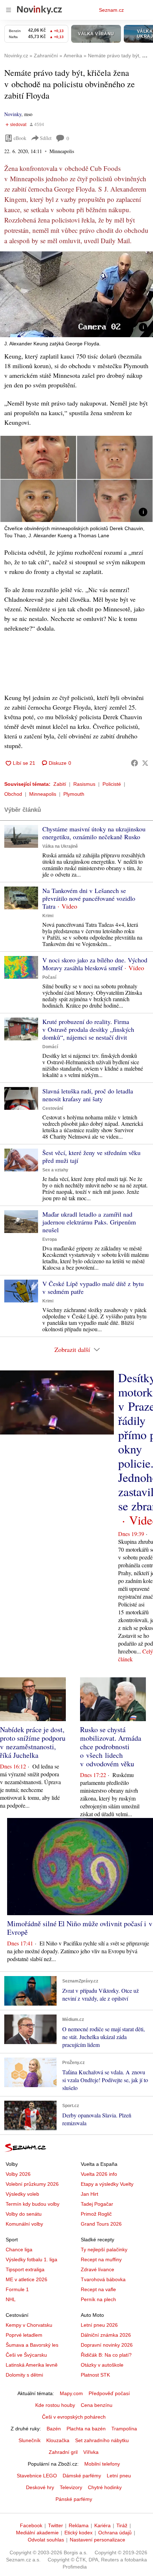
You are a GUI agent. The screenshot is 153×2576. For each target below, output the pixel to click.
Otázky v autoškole (102, 2365)
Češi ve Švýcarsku (26, 2355)
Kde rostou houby (55, 2405)
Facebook (31, 2525)
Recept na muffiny (101, 2259)
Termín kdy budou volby (33, 2204)
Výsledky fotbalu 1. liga (31, 2259)
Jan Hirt (89, 2194)
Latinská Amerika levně (32, 2365)
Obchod (13, 794)
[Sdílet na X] (145, 763)
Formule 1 (17, 2289)
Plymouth (74, 794)
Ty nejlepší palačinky (104, 2250)
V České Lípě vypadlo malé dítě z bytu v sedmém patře (93, 1287)
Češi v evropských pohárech (74, 2417)
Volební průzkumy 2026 (32, 2184)
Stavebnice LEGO (37, 2476)
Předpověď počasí (109, 2393)
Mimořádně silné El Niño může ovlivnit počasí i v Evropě (80, 1928)
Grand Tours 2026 (101, 2224)
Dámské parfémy (82, 2476)
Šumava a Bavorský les (32, 2345)
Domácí (50, 1047)
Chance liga (19, 2250)
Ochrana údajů (115, 2533)
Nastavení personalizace (97, 2540)
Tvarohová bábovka (103, 2279)
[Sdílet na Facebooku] (134, 763)
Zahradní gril (63, 2452)
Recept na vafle (98, 2289)
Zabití (60, 784)
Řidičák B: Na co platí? (106, 2355)
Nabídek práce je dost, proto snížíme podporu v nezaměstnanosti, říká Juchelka (33, 1742)
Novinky (13, 114)
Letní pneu (119, 2476)
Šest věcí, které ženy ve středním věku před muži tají (91, 1156)
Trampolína (124, 2429)
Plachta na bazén (86, 2429)
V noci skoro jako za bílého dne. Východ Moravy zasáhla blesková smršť (95, 964)
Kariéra (102, 2525)
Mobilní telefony (102, 2464)
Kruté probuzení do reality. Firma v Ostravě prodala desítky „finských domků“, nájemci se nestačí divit (88, 1029)
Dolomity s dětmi (24, 2375)
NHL (11, 2299)
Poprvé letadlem (24, 2335)
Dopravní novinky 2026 (107, 2345)
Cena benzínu (97, 2405)
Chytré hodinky (105, 2487)
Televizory (71, 2487)
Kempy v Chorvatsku (29, 2325)
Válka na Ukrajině (60, 846)
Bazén (54, 2429)
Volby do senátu (24, 2214)
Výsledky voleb (22, 2194)
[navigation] (9, 10)
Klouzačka (58, 2440)
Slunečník (30, 2440)
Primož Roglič (96, 2214)
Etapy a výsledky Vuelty (107, 2184)
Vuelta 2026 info (99, 2174)
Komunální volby (24, 2224)
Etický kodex (78, 2533)
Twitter (56, 2525)
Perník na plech (98, 2299)
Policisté (112, 784)
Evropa (50, 1239)
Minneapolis (43, 794)
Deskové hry (40, 2487)
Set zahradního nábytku (102, 2440)
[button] (76, 294)
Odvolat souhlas (46, 2540)
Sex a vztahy (55, 1170)
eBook (20, 138)
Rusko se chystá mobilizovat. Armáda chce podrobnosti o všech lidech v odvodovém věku (111, 1747)
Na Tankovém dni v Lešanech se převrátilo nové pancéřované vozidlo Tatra (89, 898)
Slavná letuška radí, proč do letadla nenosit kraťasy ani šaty (88, 1095)
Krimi (48, 916)
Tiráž (122, 2525)
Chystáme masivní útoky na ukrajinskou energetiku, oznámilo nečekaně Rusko (94, 833)
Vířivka (91, 2452)
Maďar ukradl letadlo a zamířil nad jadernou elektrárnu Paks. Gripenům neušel (89, 1222)
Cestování (53, 1108)
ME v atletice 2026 (27, 2279)
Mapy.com (71, 2393)
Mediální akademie (37, 2533)
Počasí (49, 977)
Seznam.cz (111, 10)
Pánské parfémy (74, 2499)
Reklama (79, 2525)
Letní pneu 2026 (99, 2325)
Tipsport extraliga (25, 2269)
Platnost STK (95, 2375)
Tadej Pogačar (97, 2204)
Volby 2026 (18, 2174)
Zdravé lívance (97, 2269)
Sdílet (46, 138)
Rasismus (84, 784)
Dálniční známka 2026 (106, 2335)
